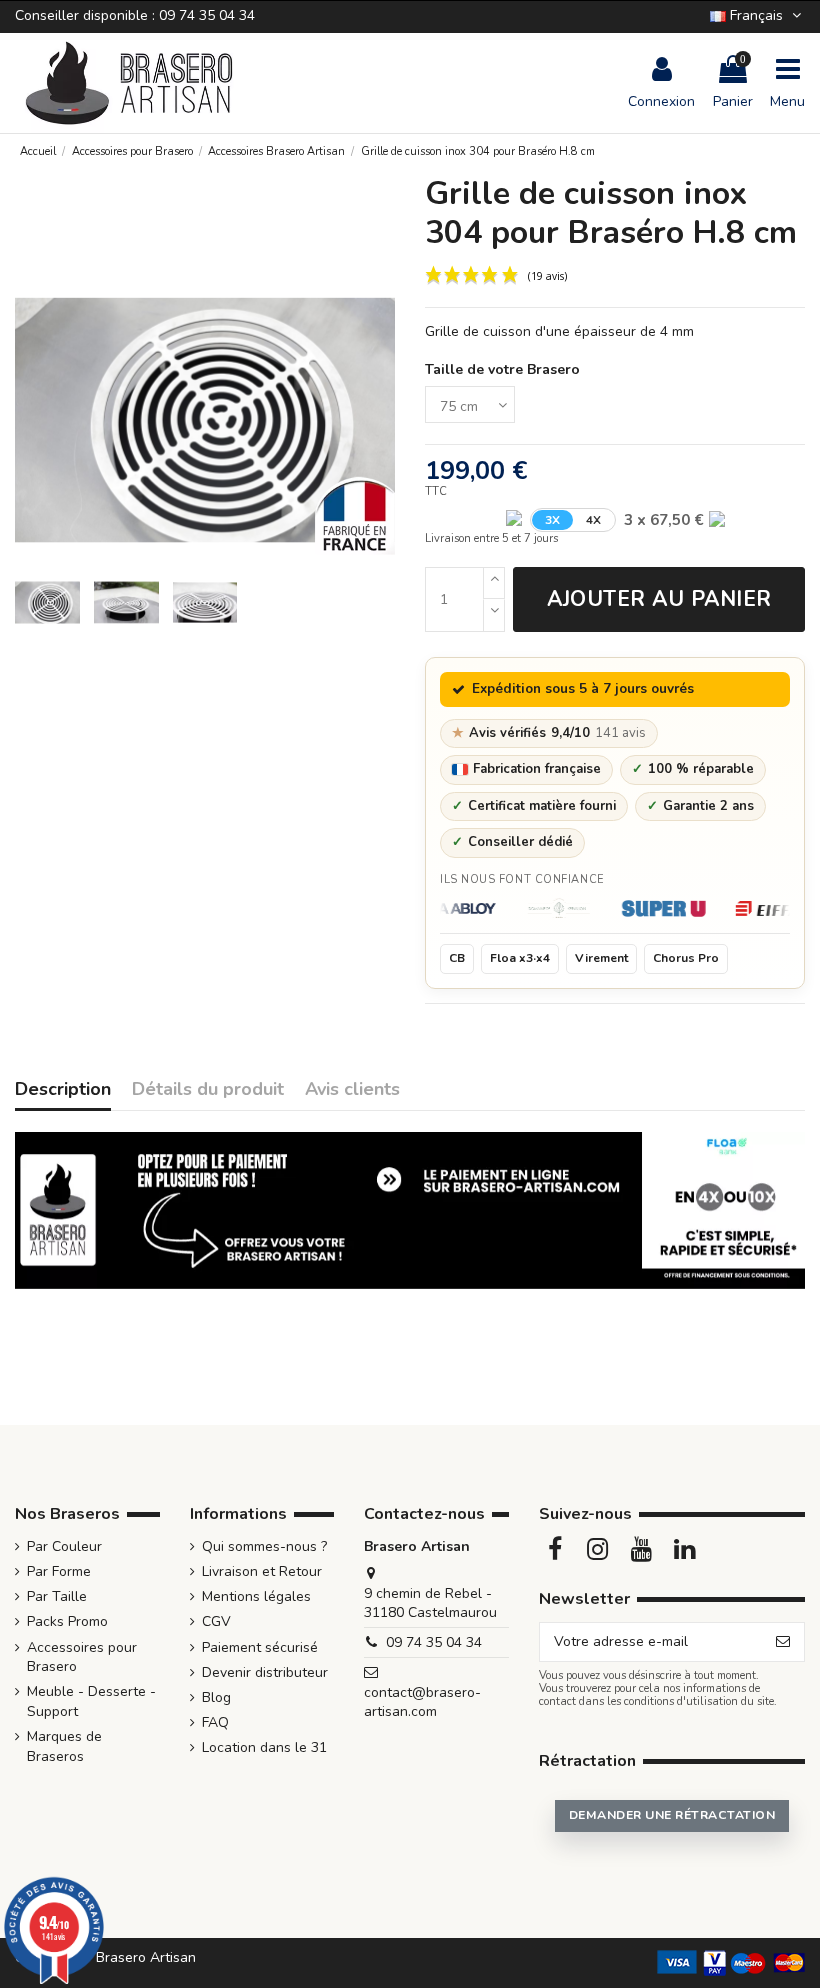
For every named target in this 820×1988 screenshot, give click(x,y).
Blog (216, 1697)
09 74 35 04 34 (434, 1642)
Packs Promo (67, 1621)
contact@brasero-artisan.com (422, 1702)
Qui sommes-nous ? (264, 1546)
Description (63, 1090)
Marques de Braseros (64, 1746)
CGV (216, 1621)
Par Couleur (64, 1546)
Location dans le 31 (264, 1747)
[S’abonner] (783, 1642)
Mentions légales (256, 1596)
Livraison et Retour (262, 1571)
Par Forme (59, 1571)
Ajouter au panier (659, 599)
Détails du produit (208, 1090)
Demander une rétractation (672, 1815)
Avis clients (352, 1090)
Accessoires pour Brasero (82, 1657)
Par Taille (57, 1596)
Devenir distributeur (265, 1672)
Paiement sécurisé (260, 1647)
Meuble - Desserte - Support (91, 1701)
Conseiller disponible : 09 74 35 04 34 (135, 15)
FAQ (215, 1722)
